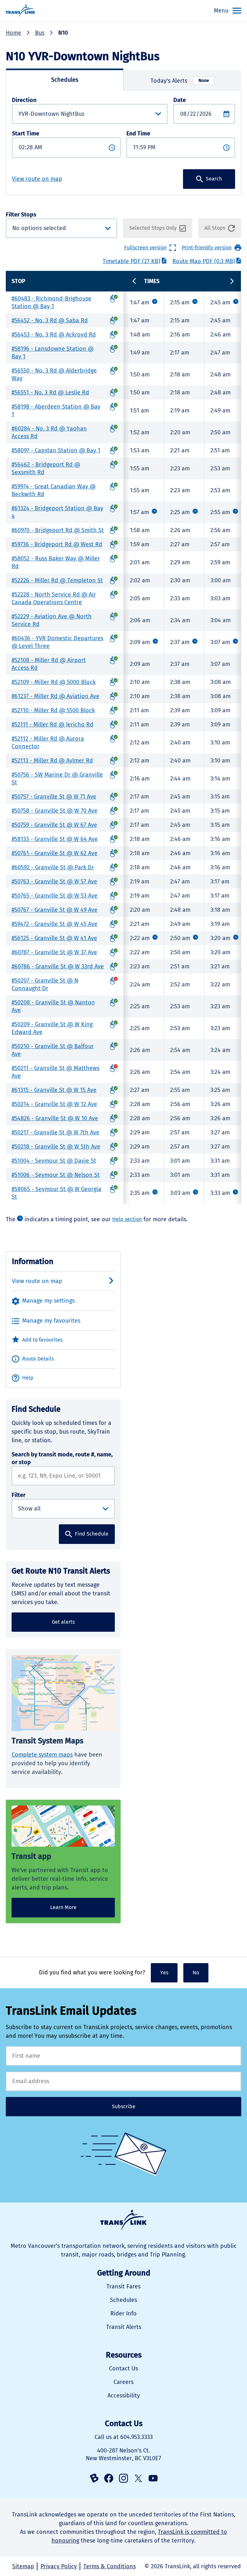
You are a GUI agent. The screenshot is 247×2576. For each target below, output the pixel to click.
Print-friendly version (207, 248)
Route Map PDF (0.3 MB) (204, 261)
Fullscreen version (145, 248)
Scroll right (232, 281)
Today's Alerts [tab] (180, 81)
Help (28, 1378)
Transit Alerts (124, 2327)
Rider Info (123, 2313)
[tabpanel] (123, 143)
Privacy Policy (59, 2566)
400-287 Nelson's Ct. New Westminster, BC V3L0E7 (123, 2454)
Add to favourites (42, 1340)
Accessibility (124, 2396)
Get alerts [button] (63, 1622)
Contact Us (123, 2368)
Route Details (38, 1359)
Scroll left (134, 281)
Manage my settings (48, 1301)
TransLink (123, 2220)
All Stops (215, 228)
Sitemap (23, 2566)
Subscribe (124, 2106)
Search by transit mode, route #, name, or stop (62, 1458)
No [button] (196, 1973)
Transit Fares (123, 2286)
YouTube (153, 2478)
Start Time (26, 134)
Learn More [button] (63, 1907)
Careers (123, 2382)
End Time (138, 134)
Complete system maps (42, 1755)
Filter (18, 1495)
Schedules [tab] (65, 80)
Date (180, 100)
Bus (40, 33)
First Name (123, 2056)
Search (214, 179)
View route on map (37, 179)
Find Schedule (92, 1534)
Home (14, 33)
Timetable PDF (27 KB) (131, 261)
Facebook (109, 2478)
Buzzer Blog (94, 2478)
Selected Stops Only (153, 228)
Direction (24, 100)
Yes (164, 1973)
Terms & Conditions (110, 2566)
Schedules (123, 2300)
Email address (123, 2081)
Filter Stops (52, 225)
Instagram (123, 2478)
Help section (127, 1219)
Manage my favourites (51, 1321)
